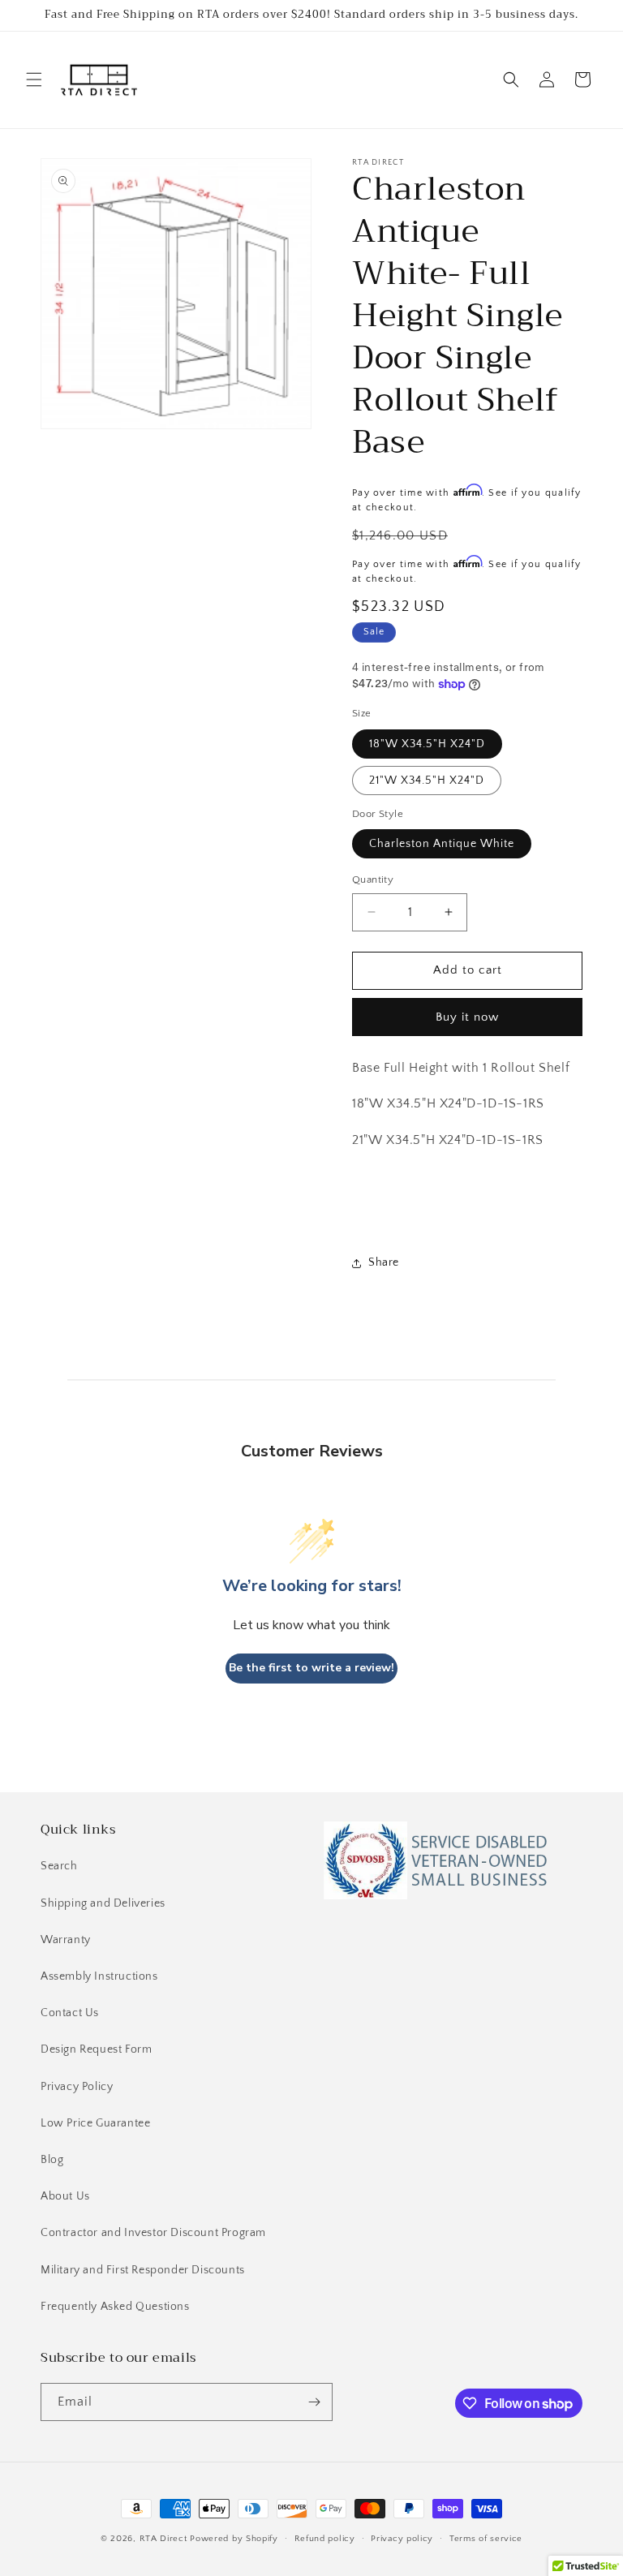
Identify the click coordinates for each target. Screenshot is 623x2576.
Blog (52, 2160)
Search (59, 1866)
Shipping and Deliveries (103, 1903)
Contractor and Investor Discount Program (153, 2233)
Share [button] (384, 1262)
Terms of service (486, 2539)
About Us (65, 2196)
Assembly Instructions (99, 1976)
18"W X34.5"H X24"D (427, 744)
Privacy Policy (77, 2087)
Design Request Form (96, 2049)
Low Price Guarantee (95, 2123)
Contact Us (70, 2013)
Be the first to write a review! (311, 1668)
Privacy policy (402, 2539)
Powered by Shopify (234, 2539)
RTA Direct (163, 2539)
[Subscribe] (314, 2402)
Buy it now (467, 1017)
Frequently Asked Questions (115, 2307)
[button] (34, 80)
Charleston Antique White (442, 844)
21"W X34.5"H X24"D (427, 781)
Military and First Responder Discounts (143, 2270)
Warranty (66, 1940)
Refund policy (325, 2539)
